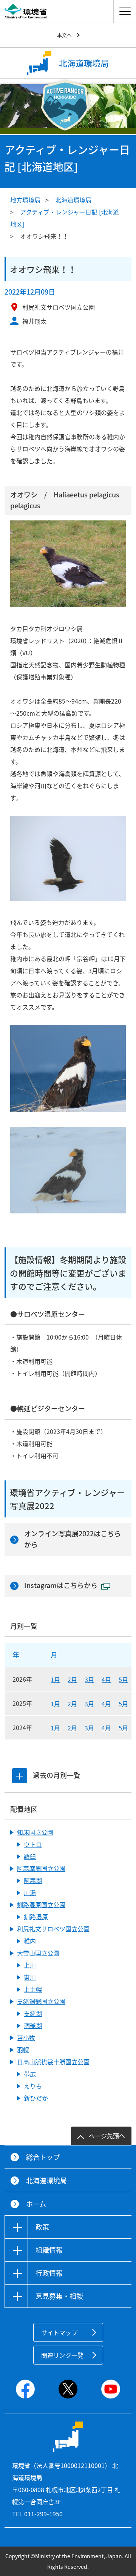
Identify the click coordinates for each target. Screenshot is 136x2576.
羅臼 (30, 1856)
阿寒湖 (33, 1880)
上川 (30, 1965)
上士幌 (33, 1989)
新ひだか (36, 2098)
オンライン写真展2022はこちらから (73, 1539)
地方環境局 (25, 200)
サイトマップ (59, 2332)
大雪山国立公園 (38, 1953)
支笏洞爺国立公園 (41, 2001)
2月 (72, 1679)
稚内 (30, 1941)
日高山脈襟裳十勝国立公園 (53, 2062)
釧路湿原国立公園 (41, 1905)
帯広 (30, 2074)
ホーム (36, 2204)
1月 (55, 1679)
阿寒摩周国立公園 (41, 1868)
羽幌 (23, 2050)
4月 (106, 1679)
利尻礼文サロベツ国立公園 (53, 1929)
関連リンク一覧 (62, 2355)
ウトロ (33, 1844)
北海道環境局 (73, 200)
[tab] (20, 1776)
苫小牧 (26, 2037)
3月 (89, 1679)
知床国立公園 (35, 1832)
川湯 (30, 1892)
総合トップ (43, 2157)
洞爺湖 (33, 2025)
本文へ (64, 35)
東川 (30, 1977)
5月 (123, 1679)
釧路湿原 (36, 1917)
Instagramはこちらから (61, 1585)
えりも (33, 2086)
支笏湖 (33, 2013)
